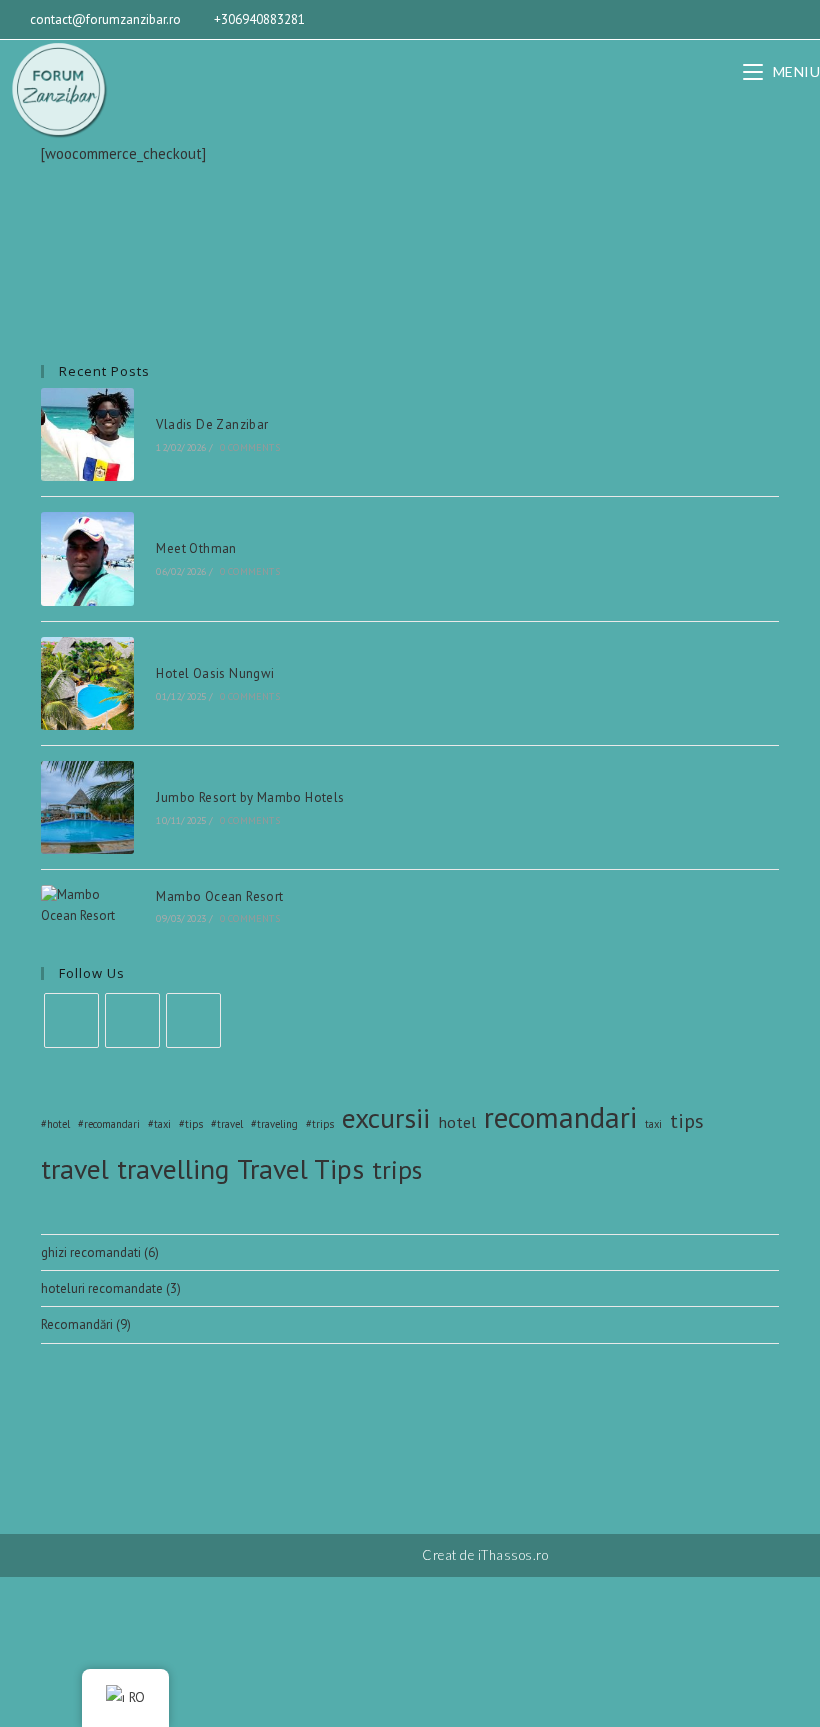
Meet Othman (196, 548)
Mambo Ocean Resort (219, 896)
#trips (320, 1124)
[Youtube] (193, 1020)
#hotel (55, 1124)
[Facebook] (71, 1020)
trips (397, 1169)
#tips (191, 1124)
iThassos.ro (513, 1555)
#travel (227, 1124)
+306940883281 (259, 19)
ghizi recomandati (91, 1252)
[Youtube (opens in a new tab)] (799, 20)
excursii (386, 1118)
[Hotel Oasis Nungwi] (87, 683)
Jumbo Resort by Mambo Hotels (250, 797)
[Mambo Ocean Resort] (87, 906)
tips (687, 1121)
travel (75, 1169)
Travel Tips (300, 1169)
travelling (173, 1169)
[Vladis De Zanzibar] (87, 434)
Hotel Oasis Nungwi (215, 673)
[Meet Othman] (87, 558)
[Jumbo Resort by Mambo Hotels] (87, 807)
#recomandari (109, 1124)
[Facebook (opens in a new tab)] (746, 20)
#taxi (159, 1124)
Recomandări (77, 1324)
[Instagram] (132, 1020)
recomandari (560, 1117)
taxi (653, 1124)
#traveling (274, 1124)
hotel (457, 1121)
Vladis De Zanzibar (212, 424)
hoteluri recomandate (102, 1288)
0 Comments (250, 447)
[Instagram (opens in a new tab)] (774, 20)
